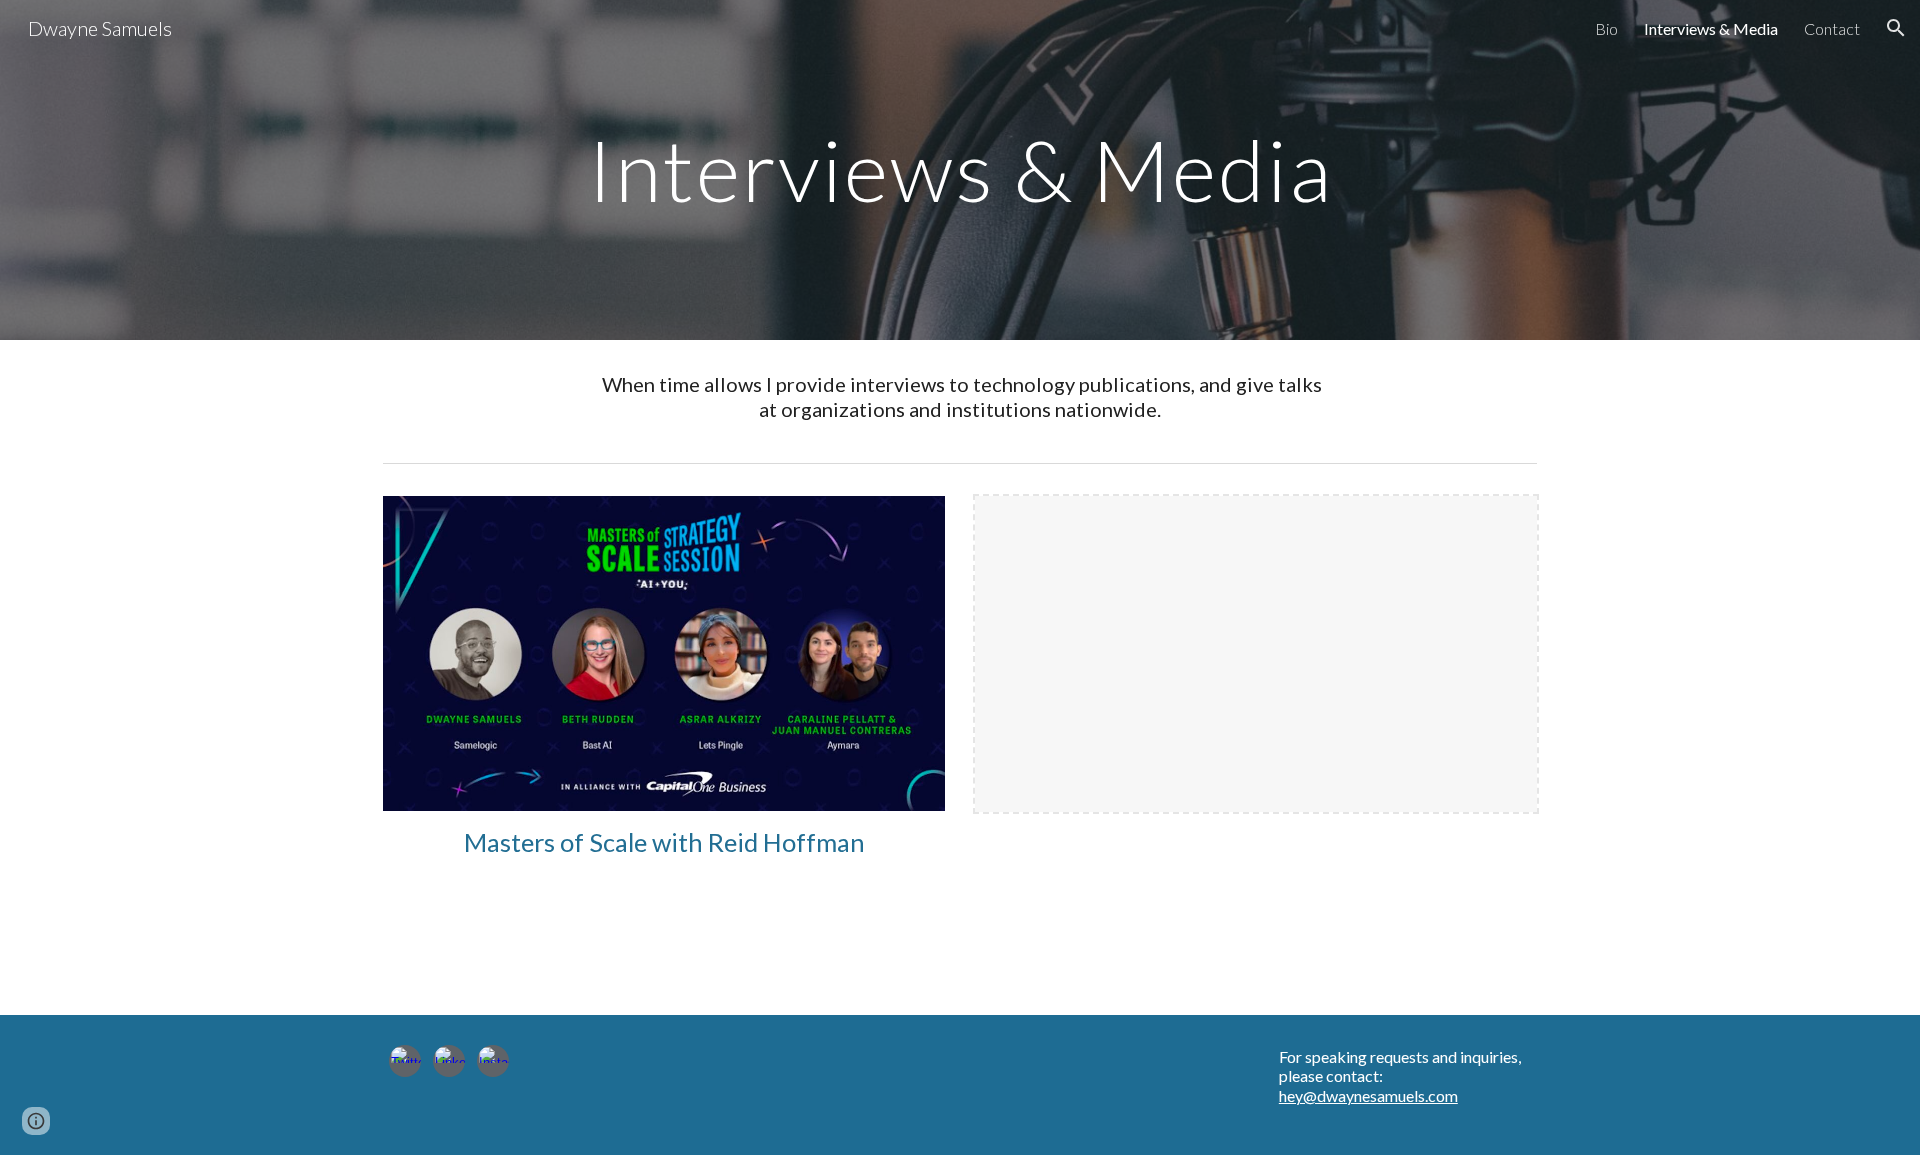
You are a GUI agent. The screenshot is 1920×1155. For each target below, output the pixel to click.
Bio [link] (1606, 28)
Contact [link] (1832, 28)
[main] (960, 169)
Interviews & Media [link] (1711, 28)
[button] (1896, 28)
